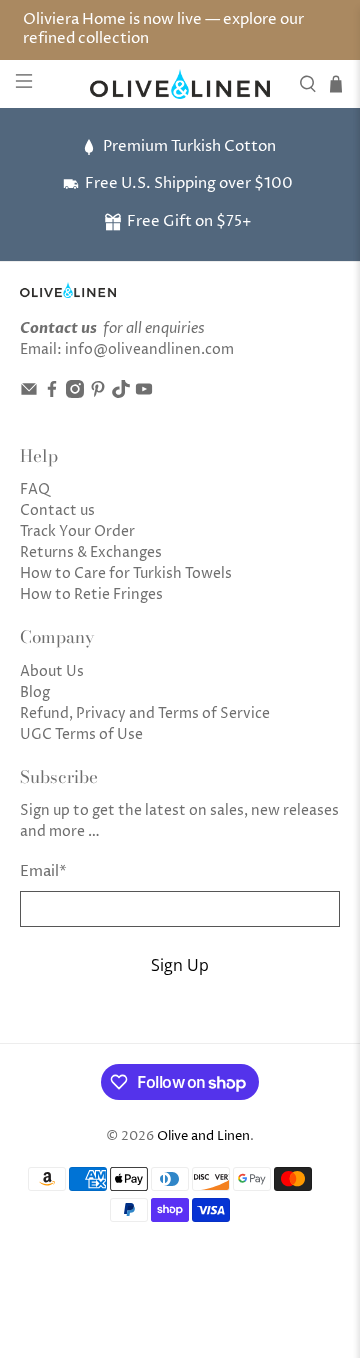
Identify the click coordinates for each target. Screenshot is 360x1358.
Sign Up (180, 965)
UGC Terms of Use (81, 734)
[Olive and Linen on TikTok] (121, 393)
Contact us (57, 510)
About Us (52, 671)
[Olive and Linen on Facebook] (52, 393)
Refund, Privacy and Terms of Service (145, 713)
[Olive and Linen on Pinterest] (98, 393)
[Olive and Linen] (180, 84)
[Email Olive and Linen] (29, 393)
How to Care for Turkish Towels (126, 573)
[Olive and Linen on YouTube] (144, 393)
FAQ (35, 489)
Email (43, 871)
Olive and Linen (203, 1136)
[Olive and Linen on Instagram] (75, 393)
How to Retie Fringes (91, 594)
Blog (35, 692)
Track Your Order (77, 531)
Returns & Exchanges (91, 552)
